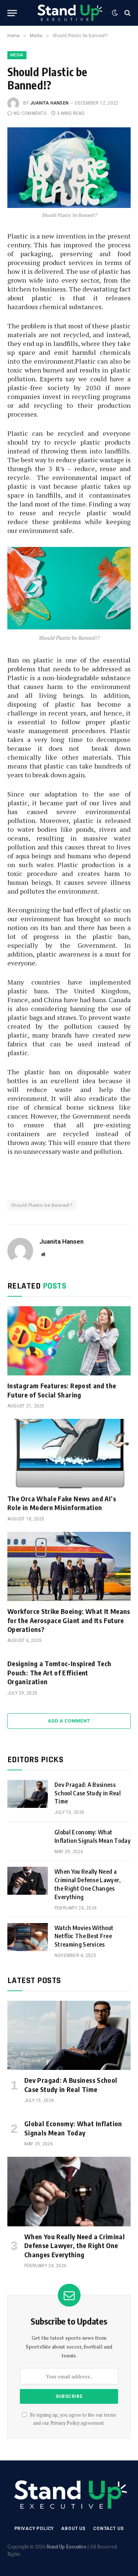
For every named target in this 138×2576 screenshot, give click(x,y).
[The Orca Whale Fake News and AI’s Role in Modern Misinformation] (69, 1453)
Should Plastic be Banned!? (42, 1205)
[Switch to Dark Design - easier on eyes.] (115, 13)
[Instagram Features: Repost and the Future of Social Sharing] (69, 1341)
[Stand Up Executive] (69, 13)
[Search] (127, 13)
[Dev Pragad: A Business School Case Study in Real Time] (28, 1794)
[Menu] (12, 13)
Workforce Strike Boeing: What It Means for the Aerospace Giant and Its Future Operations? (69, 1620)
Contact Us (108, 2529)
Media (17, 55)
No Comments (30, 113)
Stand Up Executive (66, 2547)
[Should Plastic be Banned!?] (69, 168)
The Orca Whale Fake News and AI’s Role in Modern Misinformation (62, 1503)
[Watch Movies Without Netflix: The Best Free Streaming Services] (28, 1937)
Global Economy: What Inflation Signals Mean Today (73, 2128)
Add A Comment (69, 1721)
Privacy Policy (65, 2423)
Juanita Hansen (49, 103)
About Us (73, 2529)
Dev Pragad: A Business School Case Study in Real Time (88, 1793)
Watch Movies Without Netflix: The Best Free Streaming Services (84, 1936)
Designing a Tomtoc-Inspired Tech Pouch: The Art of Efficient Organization (59, 1672)
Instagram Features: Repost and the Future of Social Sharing (62, 1390)
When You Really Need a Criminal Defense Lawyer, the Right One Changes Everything (75, 2245)
